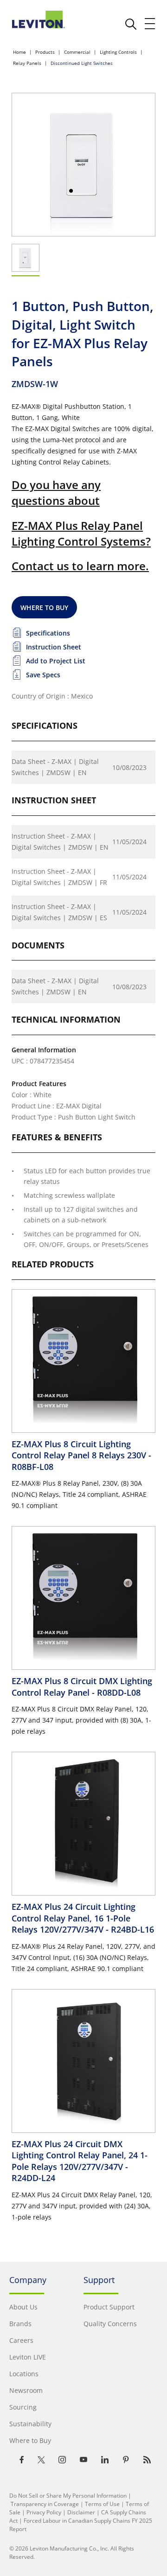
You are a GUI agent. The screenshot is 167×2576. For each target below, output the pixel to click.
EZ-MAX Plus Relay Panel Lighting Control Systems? (81, 533)
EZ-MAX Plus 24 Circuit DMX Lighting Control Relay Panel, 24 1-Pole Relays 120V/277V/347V (80, 2161)
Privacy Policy (44, 2512)
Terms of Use (102, 2504)
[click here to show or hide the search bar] (131, 24)
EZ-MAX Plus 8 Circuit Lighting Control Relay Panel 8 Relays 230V (81, 1455)
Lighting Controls (118, 52)
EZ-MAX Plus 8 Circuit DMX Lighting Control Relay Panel (82, 1686)
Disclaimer (81, 2512)
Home (19, 52)
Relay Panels (27, 63)
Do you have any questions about (56, 493)
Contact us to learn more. (80, 566)
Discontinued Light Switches (82, 63)
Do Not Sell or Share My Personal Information (68, 2496)
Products (45, 52)
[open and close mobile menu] (150, 24)
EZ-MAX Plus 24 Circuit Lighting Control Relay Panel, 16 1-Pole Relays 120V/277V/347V (83, 1918)
